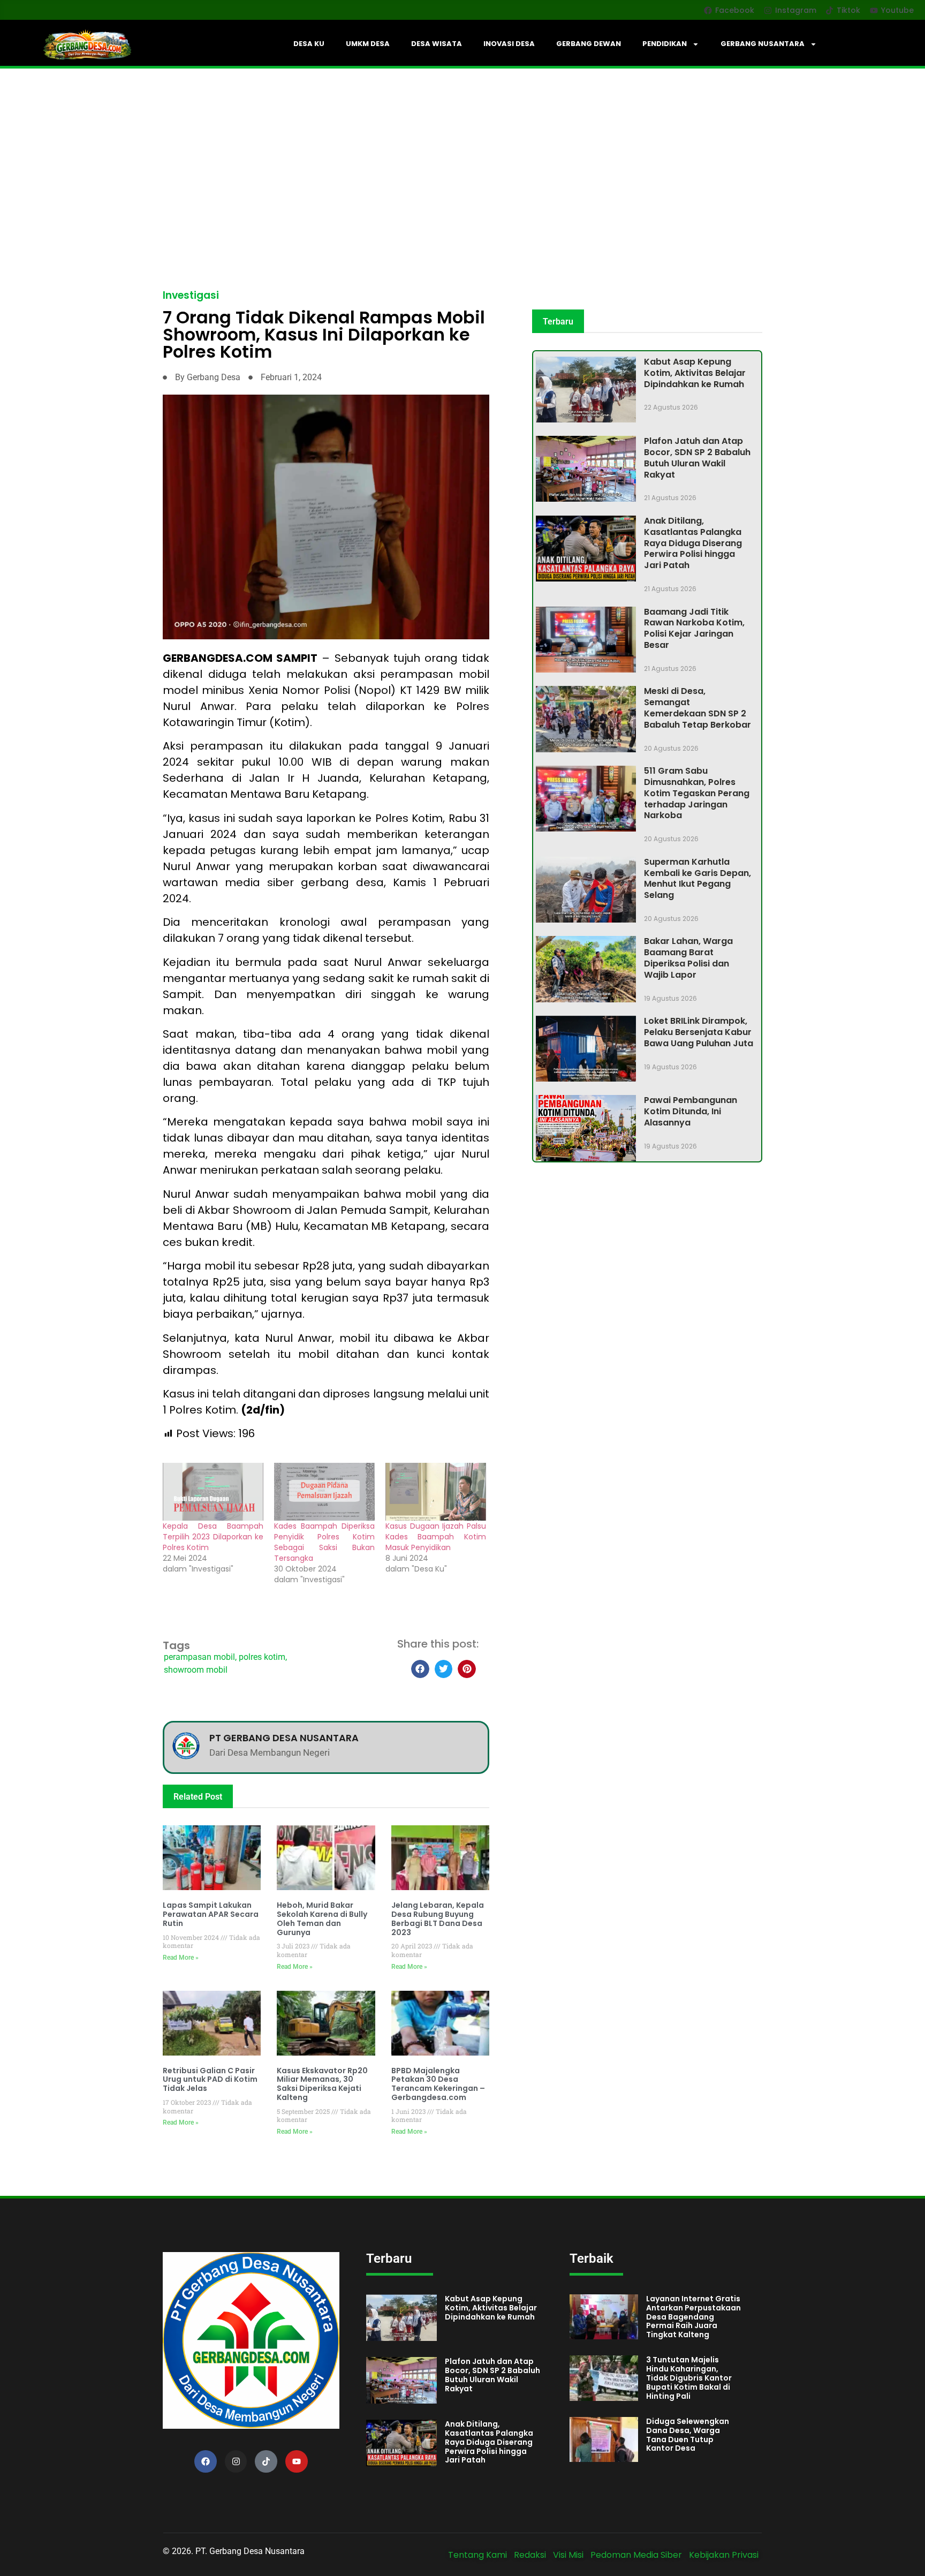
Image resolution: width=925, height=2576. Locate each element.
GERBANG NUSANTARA (763, 44)
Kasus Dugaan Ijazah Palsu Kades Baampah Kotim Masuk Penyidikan (436, 1537)
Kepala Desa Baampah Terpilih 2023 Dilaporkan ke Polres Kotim (213, 1537)
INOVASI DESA (509, 44)
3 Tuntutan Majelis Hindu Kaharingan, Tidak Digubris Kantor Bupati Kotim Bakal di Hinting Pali (689, 2378)
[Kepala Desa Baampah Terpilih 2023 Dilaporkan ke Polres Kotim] (213, 1491)
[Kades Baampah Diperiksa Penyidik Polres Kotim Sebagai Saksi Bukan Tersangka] (324, 1491)
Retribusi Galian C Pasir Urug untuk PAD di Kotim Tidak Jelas (210, 2080)
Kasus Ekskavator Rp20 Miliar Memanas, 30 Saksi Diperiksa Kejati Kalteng (322, 2084)
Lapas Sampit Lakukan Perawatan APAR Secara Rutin (211, 1914)
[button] (420, 1669)
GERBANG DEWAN (589, 44)
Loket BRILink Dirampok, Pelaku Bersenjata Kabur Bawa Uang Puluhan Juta (699, 1032)
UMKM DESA (368, 44)
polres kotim (262, 1657)
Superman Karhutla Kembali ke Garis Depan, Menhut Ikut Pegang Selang (697, 878)
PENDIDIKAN (665, 44)
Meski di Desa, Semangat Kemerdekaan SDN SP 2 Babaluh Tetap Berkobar (697, 708)
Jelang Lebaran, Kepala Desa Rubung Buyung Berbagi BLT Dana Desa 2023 (438, 1918)
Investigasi (191, 295)
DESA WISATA (437, 44)
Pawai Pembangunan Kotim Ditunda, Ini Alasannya (691, 1111)
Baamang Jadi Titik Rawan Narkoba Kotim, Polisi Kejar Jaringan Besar (694, 628)
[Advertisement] (462, 149)
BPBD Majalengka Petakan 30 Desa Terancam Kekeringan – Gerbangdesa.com (438, 2084)
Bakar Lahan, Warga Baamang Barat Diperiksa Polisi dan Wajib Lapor (688, 958)
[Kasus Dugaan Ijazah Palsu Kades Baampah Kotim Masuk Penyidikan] (436, 1491)
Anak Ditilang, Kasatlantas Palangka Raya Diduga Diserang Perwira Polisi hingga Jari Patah (693, 543)
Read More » (181, 1958)
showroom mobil (196, 1670)
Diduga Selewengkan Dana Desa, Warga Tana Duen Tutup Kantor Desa (688, 2435)
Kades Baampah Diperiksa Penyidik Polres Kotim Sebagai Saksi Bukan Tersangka (324, 1542)
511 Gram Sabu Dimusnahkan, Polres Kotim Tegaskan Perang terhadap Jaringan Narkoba (697, 793)
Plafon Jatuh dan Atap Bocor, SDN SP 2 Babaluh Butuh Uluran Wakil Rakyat (697, 458)
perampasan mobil (199, 1657)
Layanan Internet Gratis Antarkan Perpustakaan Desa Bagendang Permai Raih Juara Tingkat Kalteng (693, 2317)
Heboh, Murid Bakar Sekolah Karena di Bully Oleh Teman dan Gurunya (322, 1918)
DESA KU (309, 44)
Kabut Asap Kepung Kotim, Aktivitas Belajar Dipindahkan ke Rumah (695, 373)
